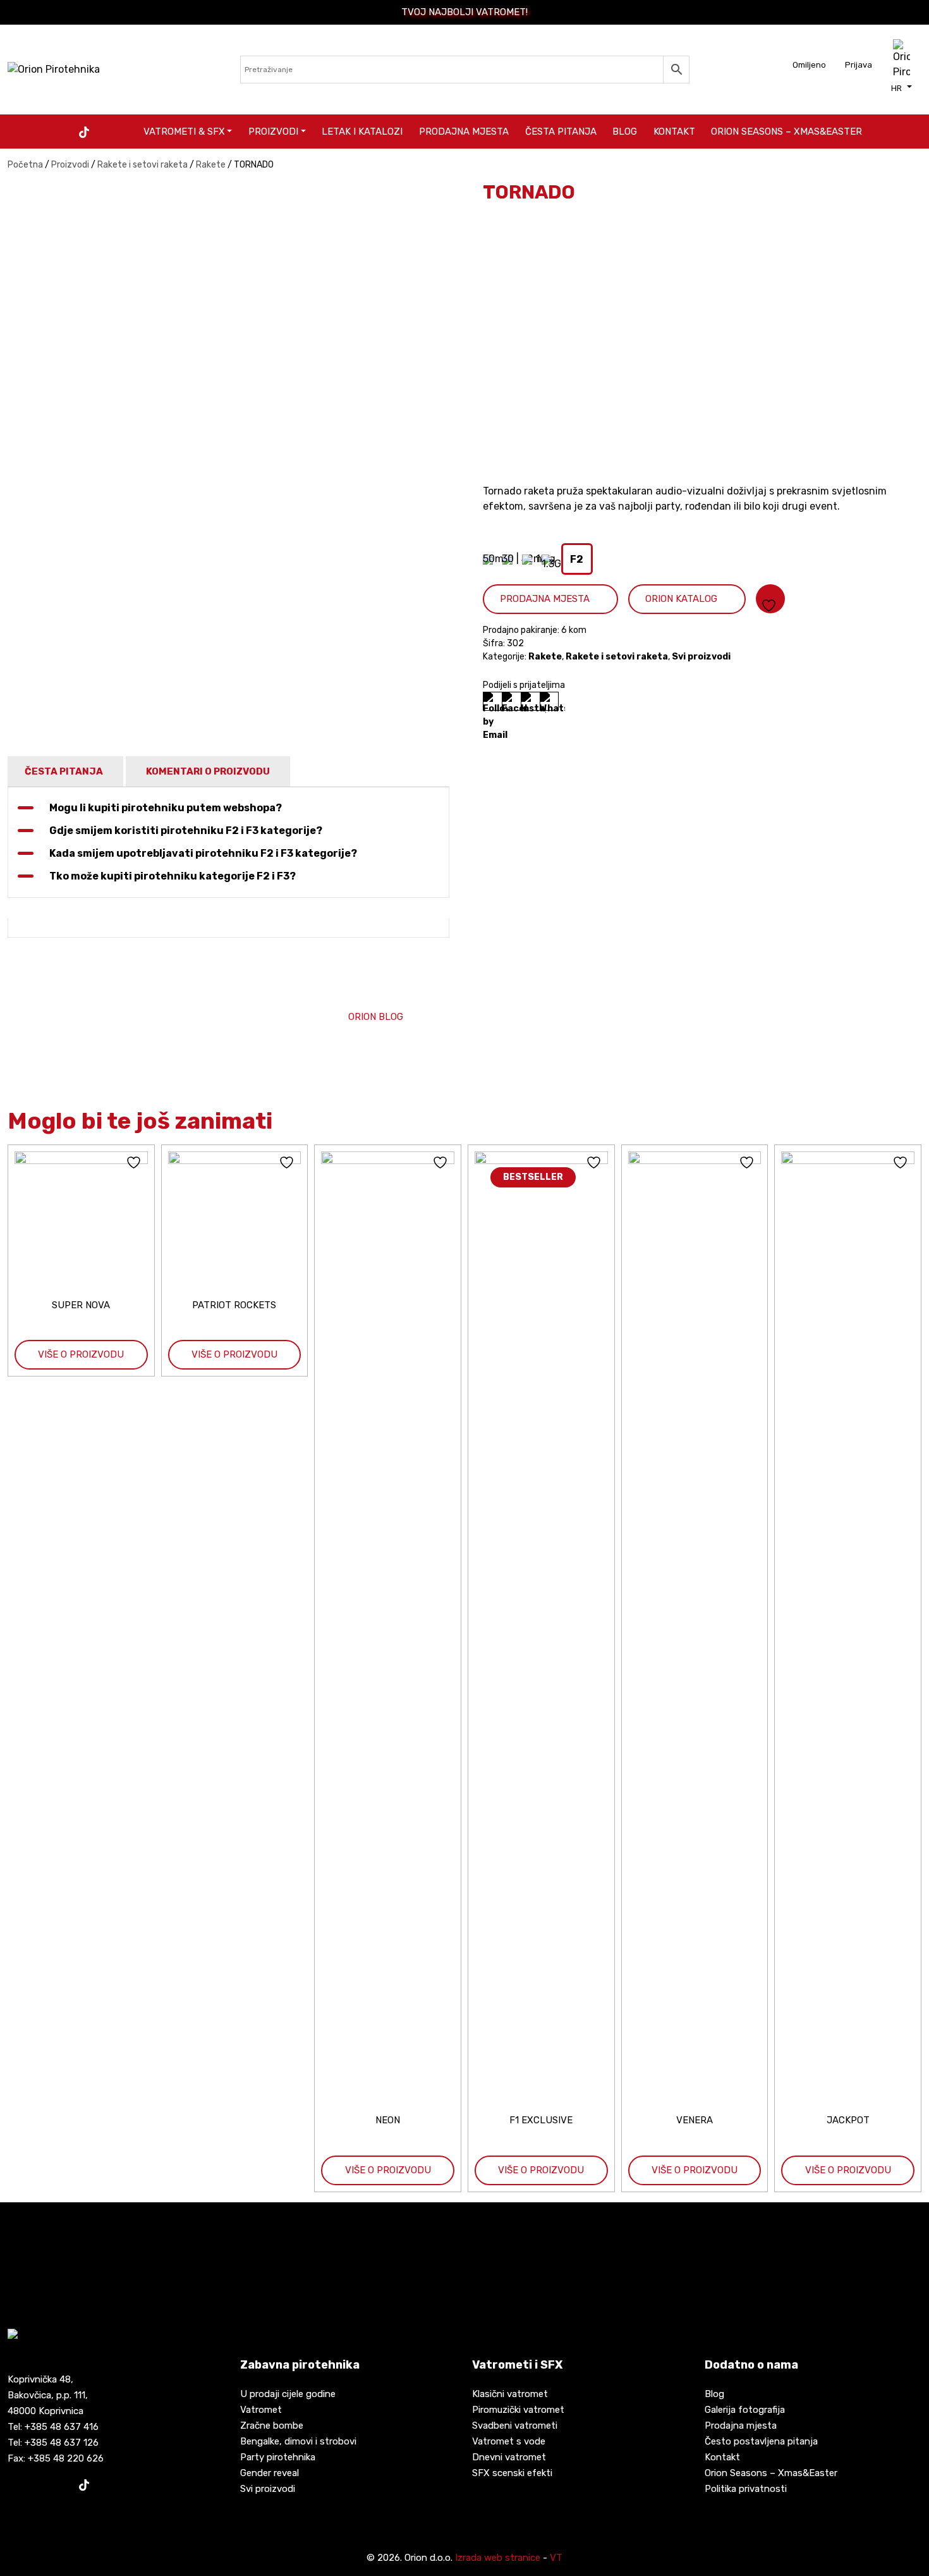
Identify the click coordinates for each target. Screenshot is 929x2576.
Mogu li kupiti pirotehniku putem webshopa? (166, 808)
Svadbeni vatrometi (515, 2426)
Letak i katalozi (362, 132)
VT (556, 2558)
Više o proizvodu (81, 1354)
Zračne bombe (272, 2426)
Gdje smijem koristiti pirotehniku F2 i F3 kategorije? (186, 831)
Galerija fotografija (745, 2410)
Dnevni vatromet (509, 2457)
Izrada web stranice (498, 2558)
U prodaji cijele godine (288, 2394)
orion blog (376, 1017)
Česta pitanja (561, 132)
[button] (902, 88)
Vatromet (261, 2410)
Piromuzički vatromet (518, 2410)
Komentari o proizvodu (208, 771)
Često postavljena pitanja (761, 2441)
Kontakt (674, 132)
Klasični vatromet (510, 2394)
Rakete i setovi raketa (143, 165)
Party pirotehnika (278, 2457)
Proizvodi (273, 132)
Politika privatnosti (746, 2489)
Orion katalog (681, 599)
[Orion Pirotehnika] (54, 69)
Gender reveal (270, 2473)
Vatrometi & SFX (184, 132)
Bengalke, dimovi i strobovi (298, 2441)
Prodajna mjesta (464, 132)
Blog (625, 132)
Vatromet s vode (509, 2441)
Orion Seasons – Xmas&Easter (786, 132)
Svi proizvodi (701, 657)
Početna (25, 165)
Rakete (211, 165)
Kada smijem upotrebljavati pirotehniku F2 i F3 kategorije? (203, 853)
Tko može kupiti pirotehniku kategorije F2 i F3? (173, 876)
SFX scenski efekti (512, 2473)
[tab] (64, 772)
